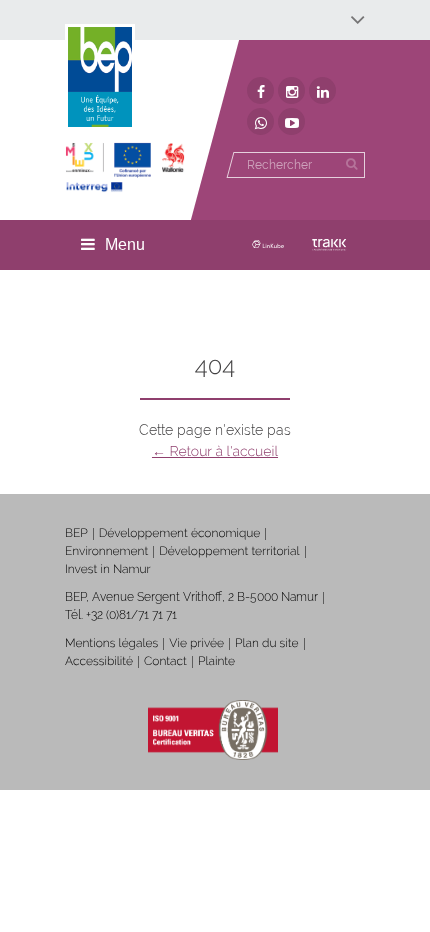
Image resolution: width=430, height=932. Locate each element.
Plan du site (266, 643)
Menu (125, 244)
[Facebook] (260, 90)
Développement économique (180, 533)
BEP (76, 533)
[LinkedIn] (322, 90)
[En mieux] (125, 167)
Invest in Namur (108, 569)
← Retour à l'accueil (215, 452)
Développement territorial (229, 551)
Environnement (106, 551)
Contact (165, 661)
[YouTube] (291, 121)
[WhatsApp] (260, 121)
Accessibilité (99, 661)
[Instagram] (291, 90)
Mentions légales (111, 643)
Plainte (216, 661)
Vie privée (196, 643)
